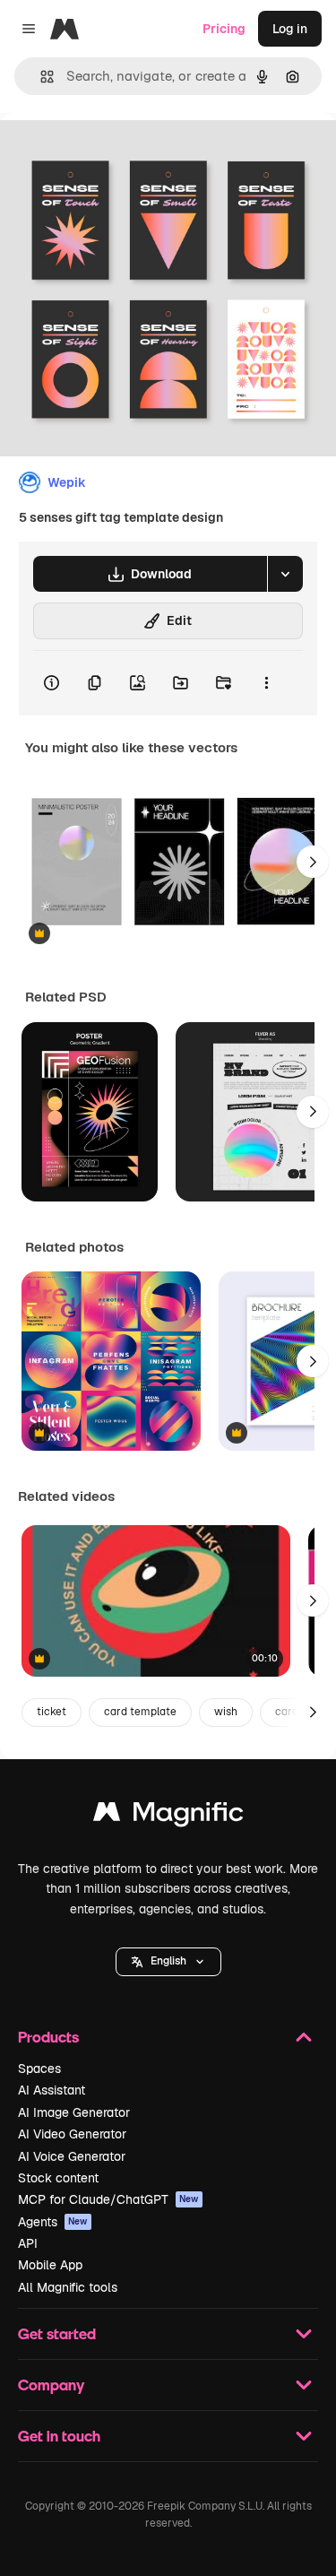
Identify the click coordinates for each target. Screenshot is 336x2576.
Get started (57, 2333)
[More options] (266, 683)
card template (140, 1712)
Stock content (58, 2178)
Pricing (224, 29)
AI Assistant (52, 2090)
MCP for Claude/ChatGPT (108, 2199)
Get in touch (59, 2436)
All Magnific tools (68, 2287)
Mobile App (50, 2265)
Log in (290, 29)
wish (226, 1712)
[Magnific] (168, 1816)
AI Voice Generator (72, 2156)
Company (51, 2385)
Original (115, 154)
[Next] (313, 862)
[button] (168, 1962)
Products (48, 2037)
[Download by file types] (285, 574)
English (168, 1961)
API (28, 2243)
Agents (53, 2222)
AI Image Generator (74, 2112)
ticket (52, 1712)
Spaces (39, 2069)
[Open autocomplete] (40, 77)
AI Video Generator (72, 2134)
